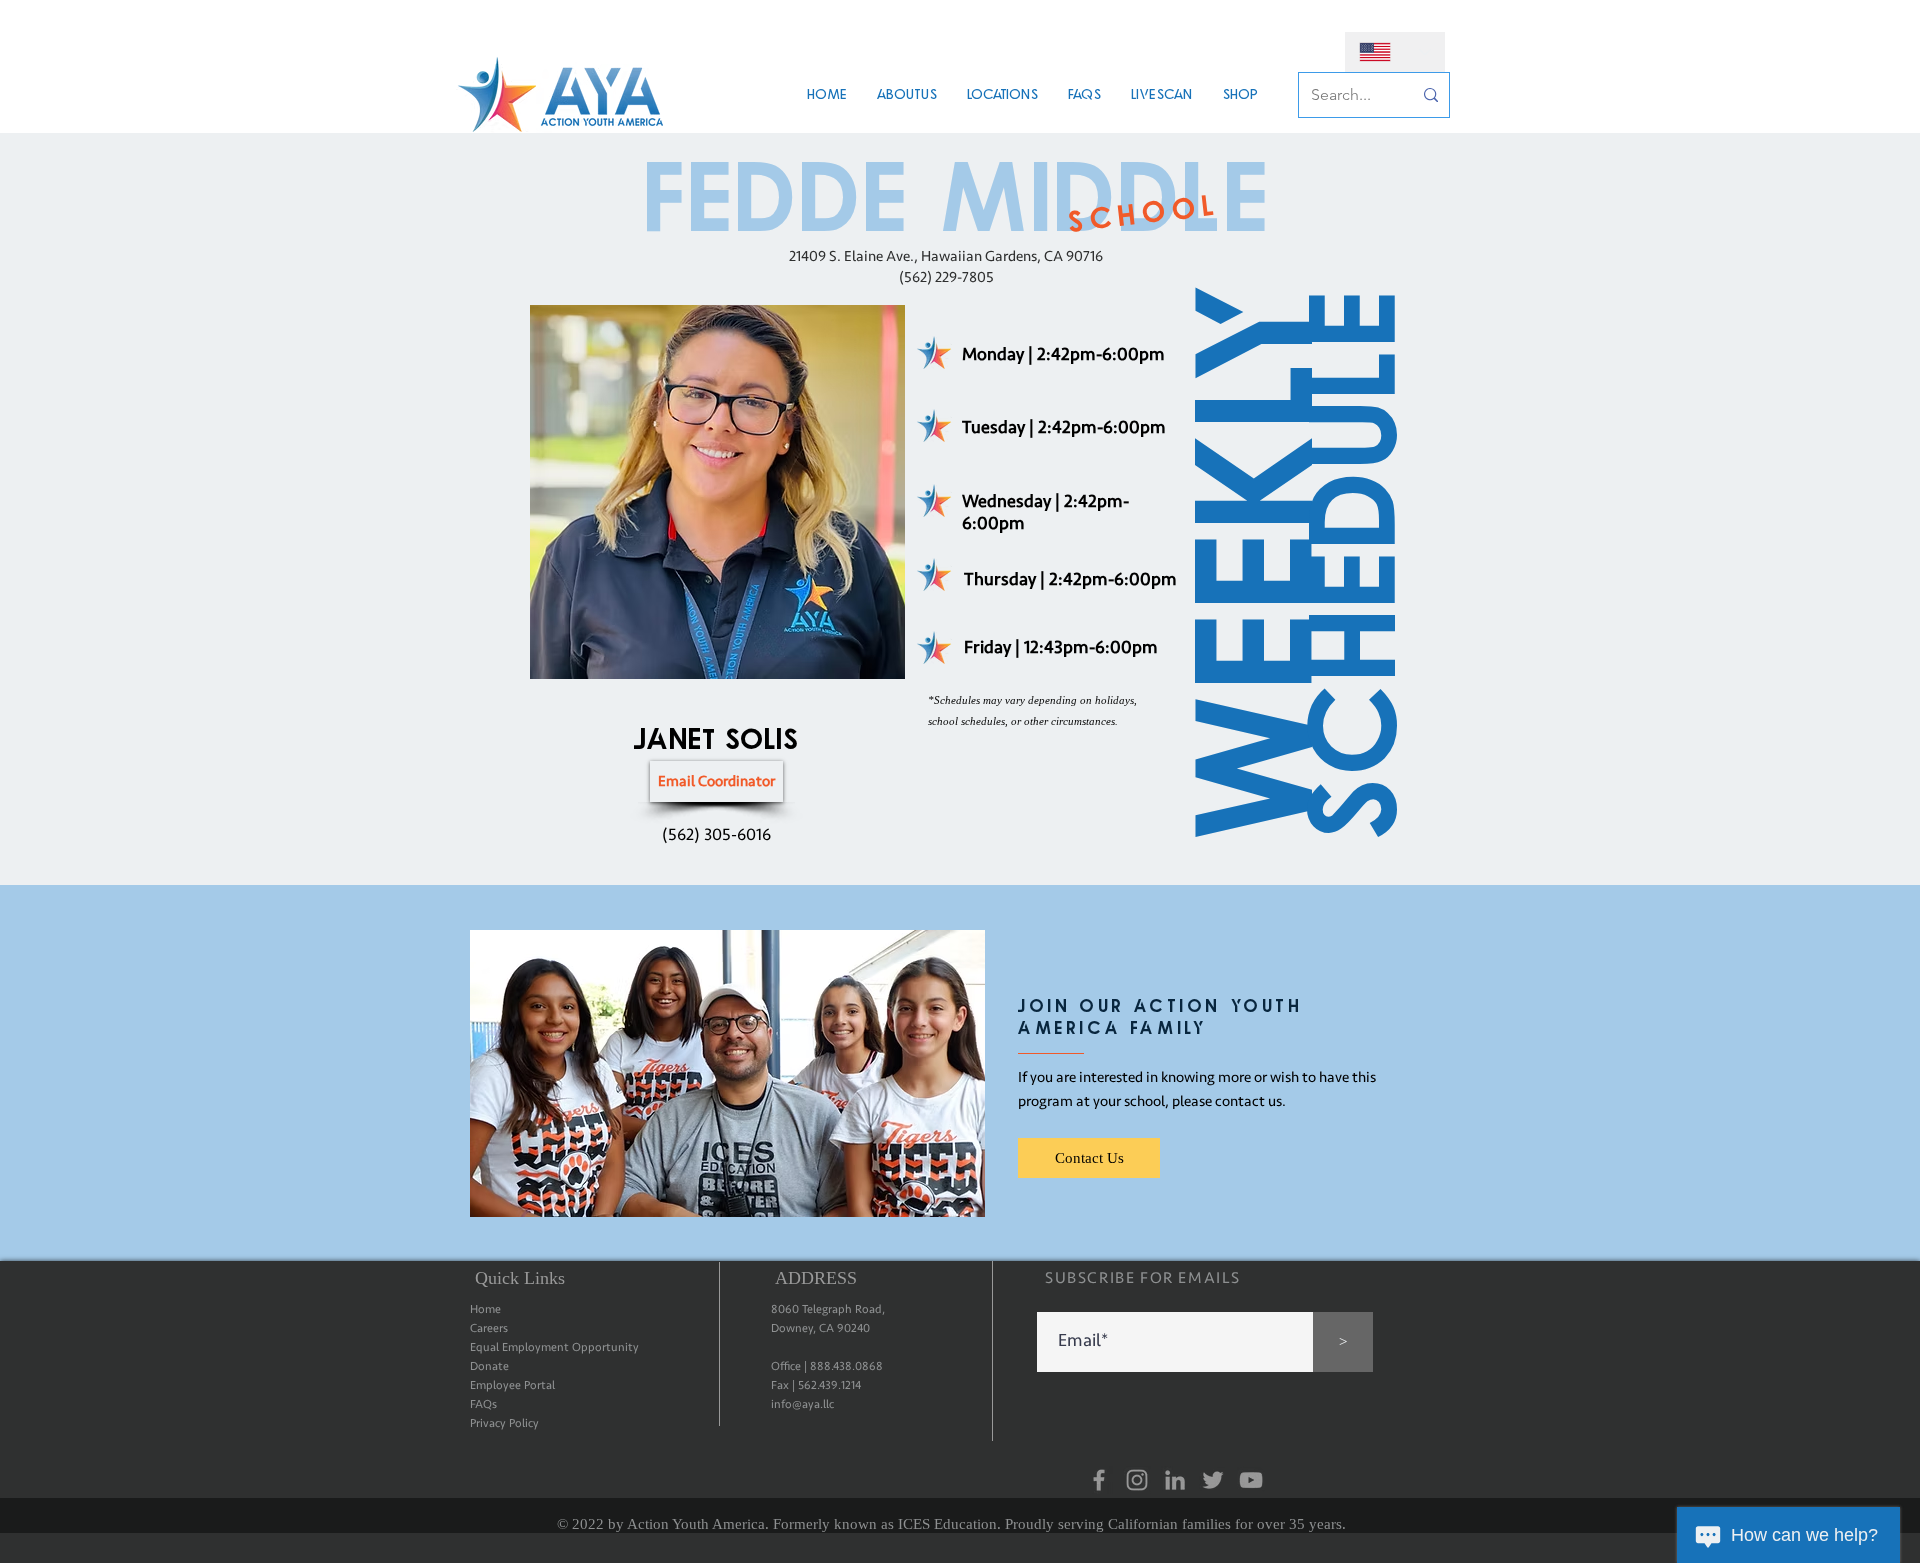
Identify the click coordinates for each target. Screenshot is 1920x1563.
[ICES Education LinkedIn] (1175, 1480)
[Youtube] (1251, 1480)
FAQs (483, 1404)
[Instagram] (1137, 1480)
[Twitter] (1213, 1480)
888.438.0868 (846, 1366)
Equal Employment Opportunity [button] (554, 1347)
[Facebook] (1099, 1480)
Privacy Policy (504, 1423)
